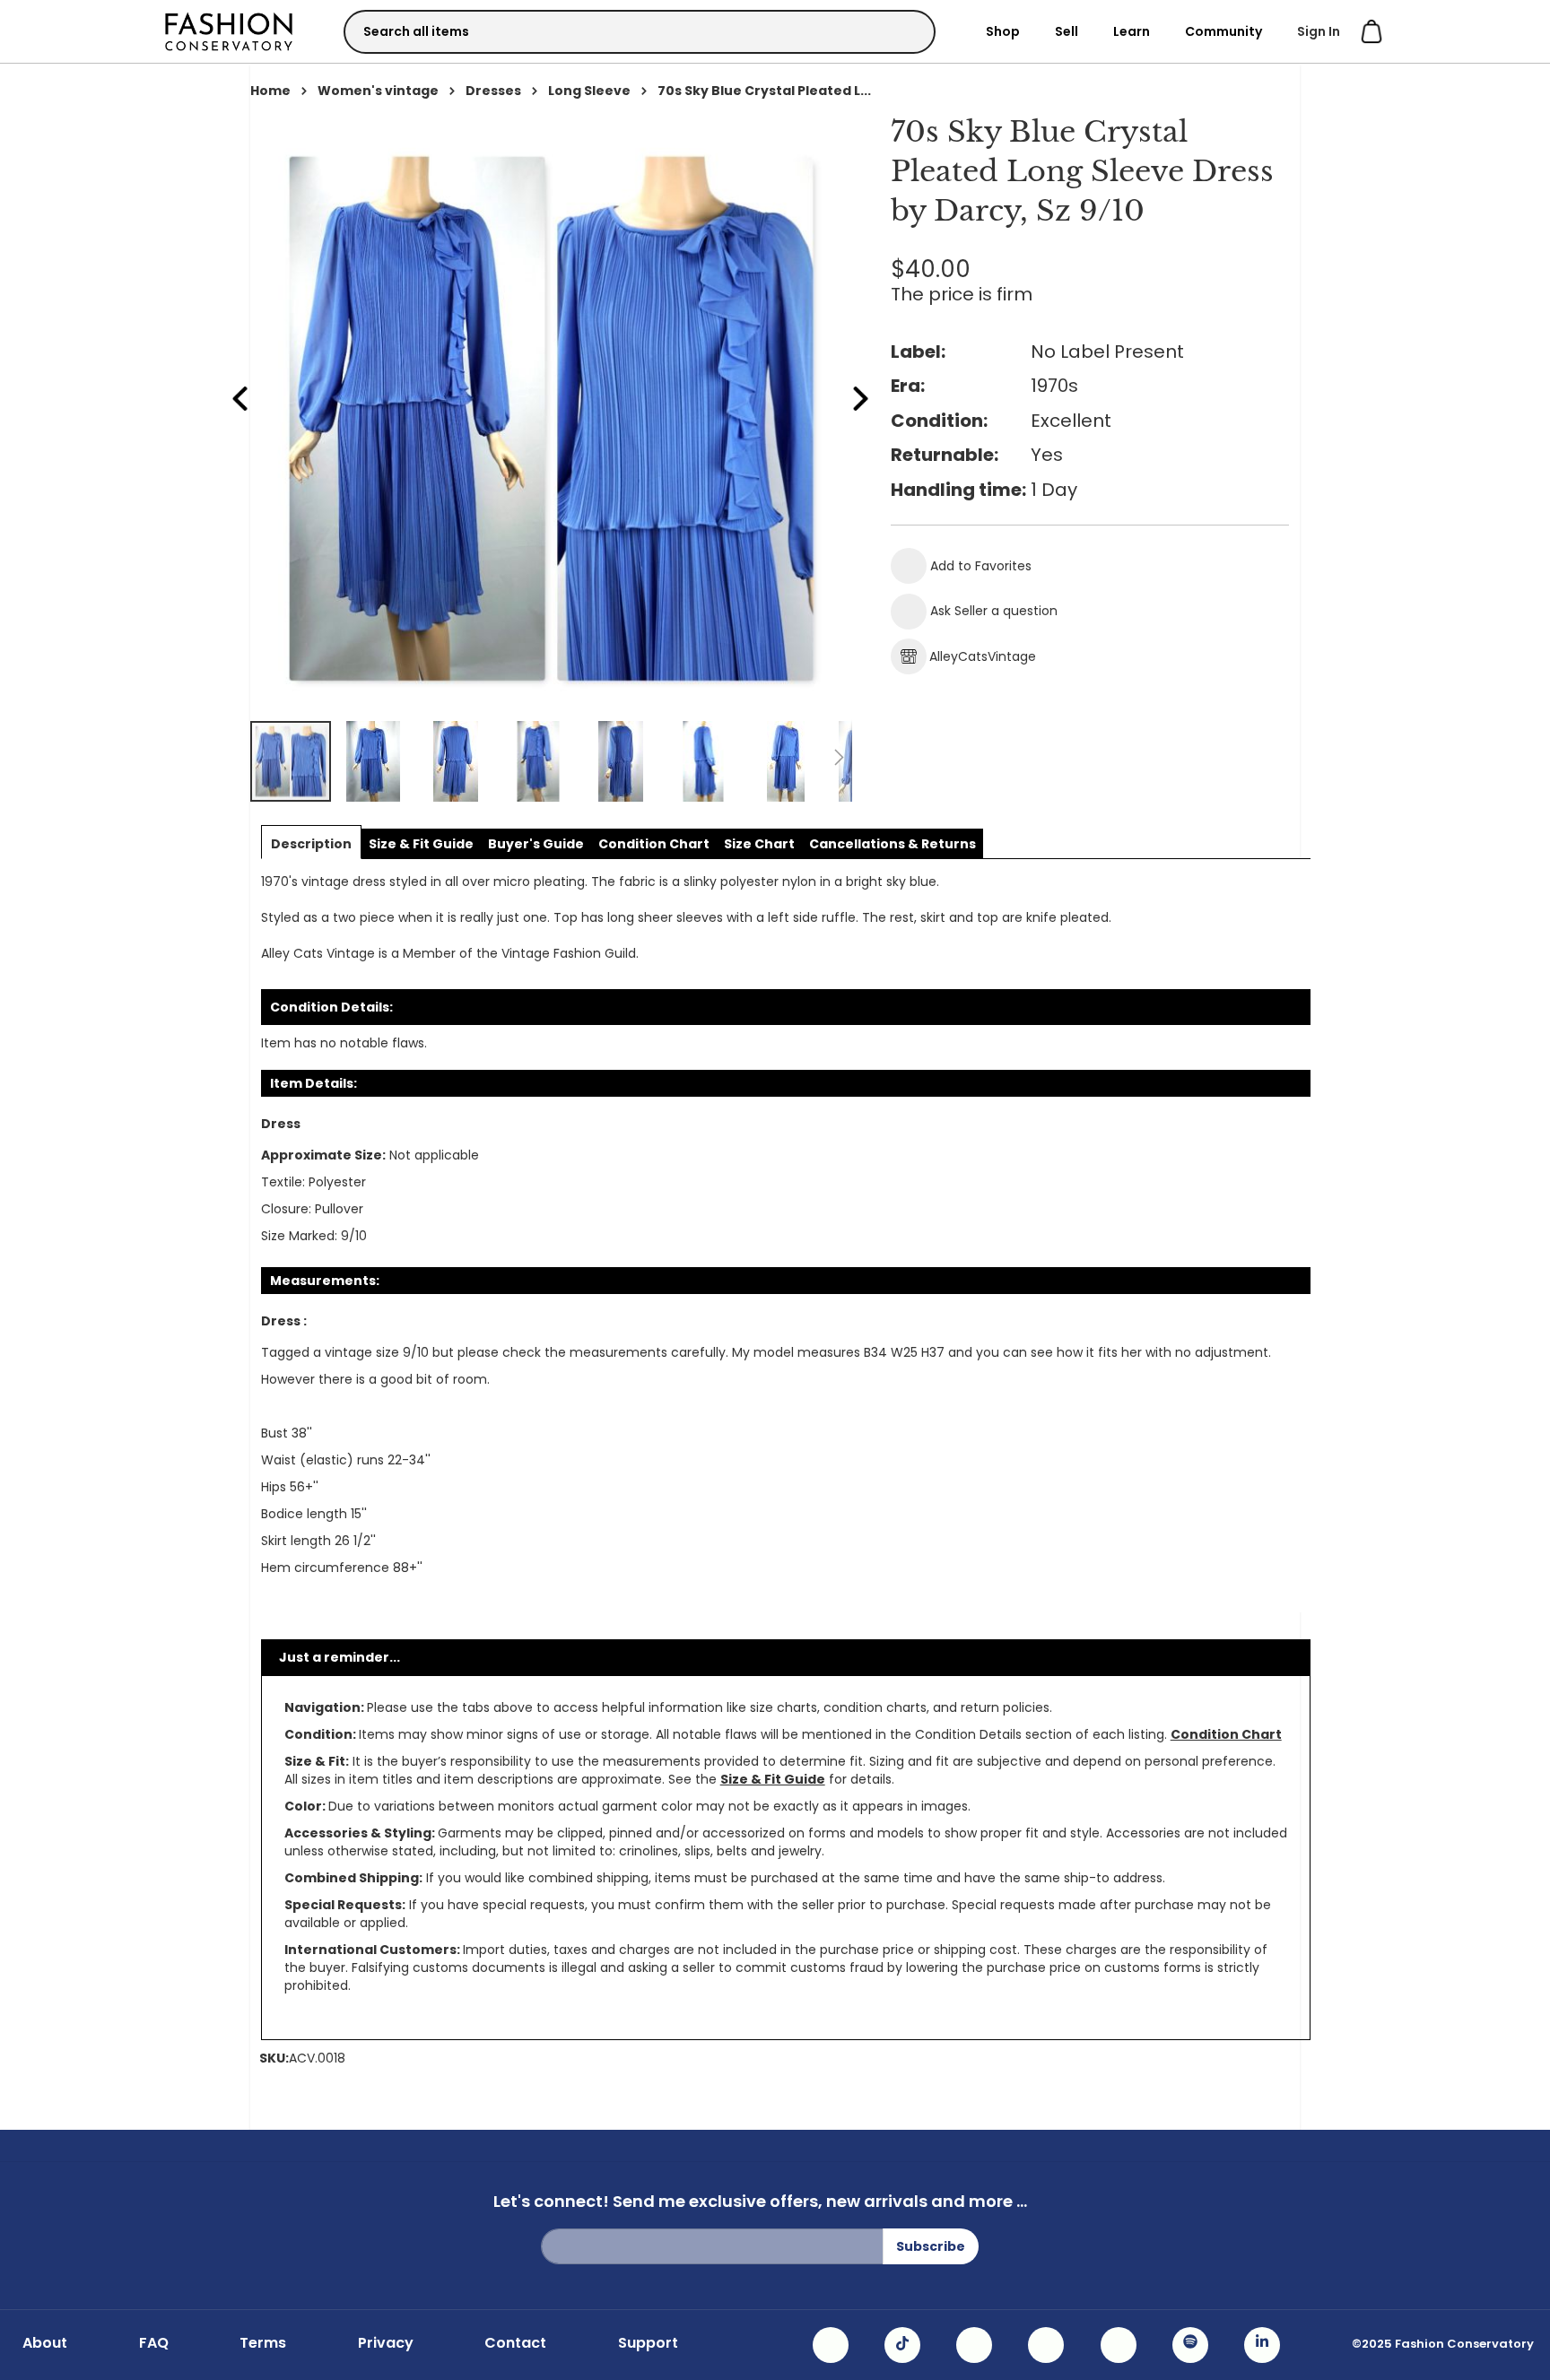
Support (648, 2343)
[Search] (906, 31)
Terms (263, 2343)
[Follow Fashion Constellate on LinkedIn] (1262, 2345)
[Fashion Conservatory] (229, 31)
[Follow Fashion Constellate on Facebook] (974, 2345)
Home (270, 91)
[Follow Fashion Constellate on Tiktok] (902, 2345)
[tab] (311, 844)
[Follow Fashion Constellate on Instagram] (831, 2345)
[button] (374, 761)
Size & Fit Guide (773, 1779)
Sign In (1319, 31)
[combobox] (640, 32)
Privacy (386, 2343)
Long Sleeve (589, 91)
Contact (515, 2343)
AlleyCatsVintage (983, 656)
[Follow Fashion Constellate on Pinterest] (1119, 2345)
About (45, 2343)
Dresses (493, 91)
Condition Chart (1226, 1734)
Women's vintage (378, 91)
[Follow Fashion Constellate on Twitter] (1046, 2345)
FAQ (154, 2343)
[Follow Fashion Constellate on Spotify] (1190, 2345)
